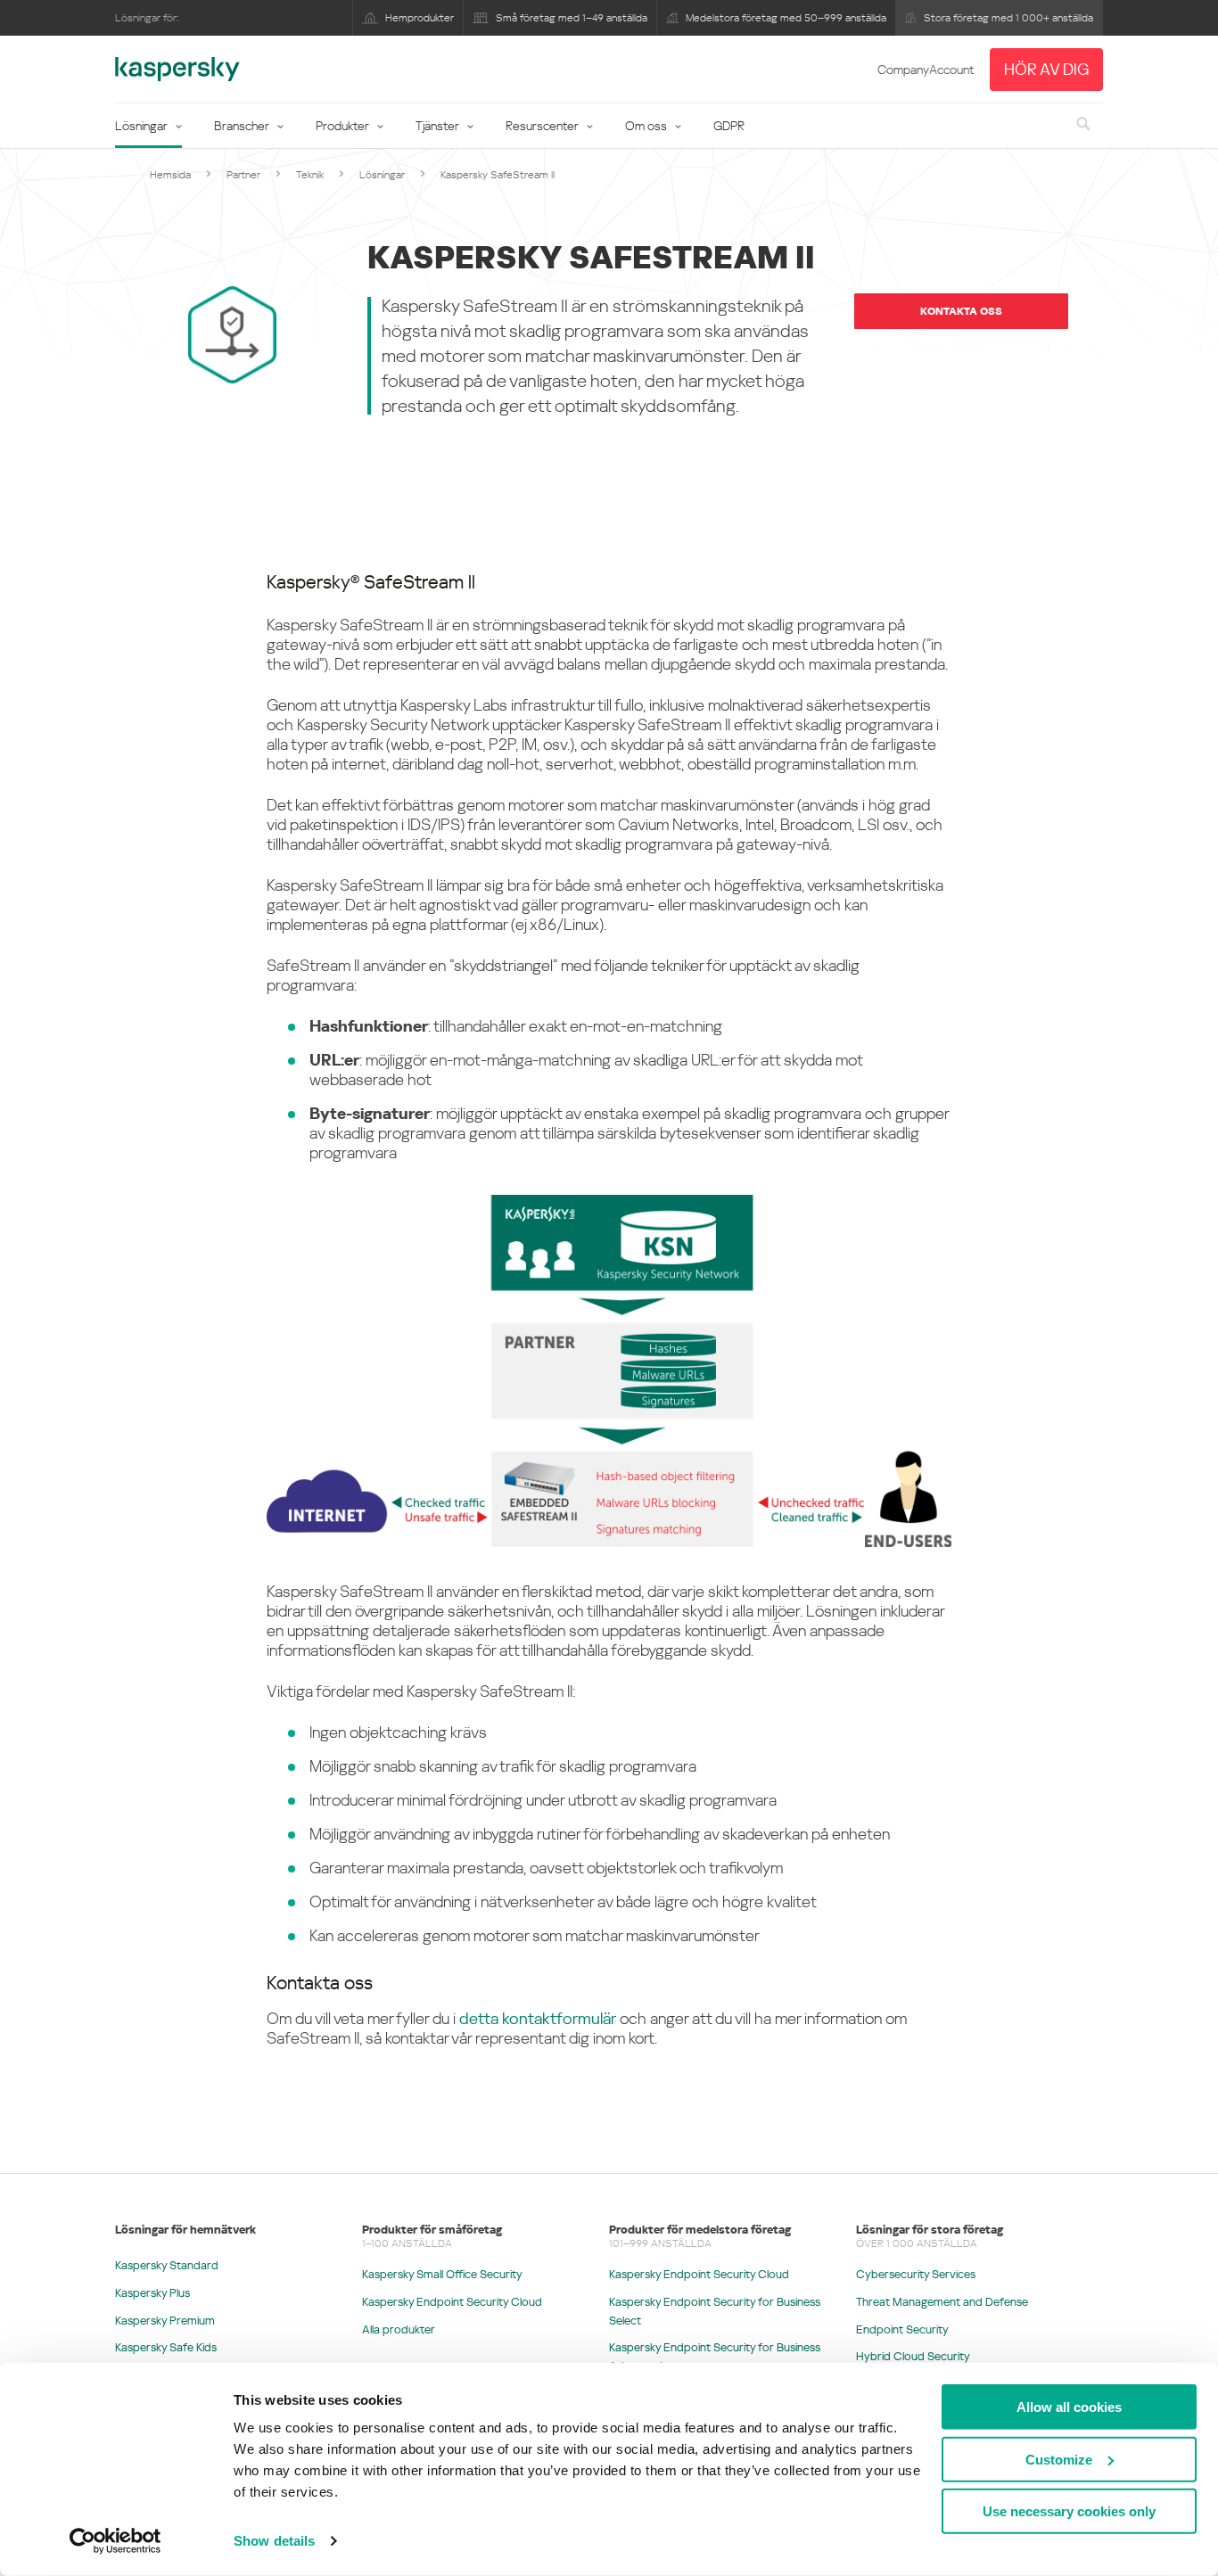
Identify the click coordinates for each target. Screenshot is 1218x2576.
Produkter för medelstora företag (700, 2230)
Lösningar (141, 126)
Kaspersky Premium (165, 2321)
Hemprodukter (420, 18)
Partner (243, 175)
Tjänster (437, 126)
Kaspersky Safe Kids (166, 2347)
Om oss (646, 126)
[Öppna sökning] (1082, 125)
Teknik (310, 175)
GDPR (729, 126)
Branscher (242, 126)
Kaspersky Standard (167, 2265)
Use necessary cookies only (1069, 2511)
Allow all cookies (1069, 2407)
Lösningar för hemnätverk (185, 2230)
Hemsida (170, 175)
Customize (1059, 2459)
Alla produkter (399, 2329)
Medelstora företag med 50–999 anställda (786, 18)
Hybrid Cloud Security (913, 2356)
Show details (274, 2541)
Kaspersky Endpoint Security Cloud (452, 2302)
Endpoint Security (902, 2329)
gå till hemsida (177, 70)
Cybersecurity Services (916, 2274)
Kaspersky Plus (152, 2293)
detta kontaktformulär (538, 2018)
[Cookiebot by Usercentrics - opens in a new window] (115, 2541)
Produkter (342, 126)
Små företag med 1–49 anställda (572, 18)
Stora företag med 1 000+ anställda (1008, 18)
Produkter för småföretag (432, 2230)
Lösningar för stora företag (930, 2230)
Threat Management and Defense (942, 2302)
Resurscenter (542, 126)
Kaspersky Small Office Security (442, 2274)
